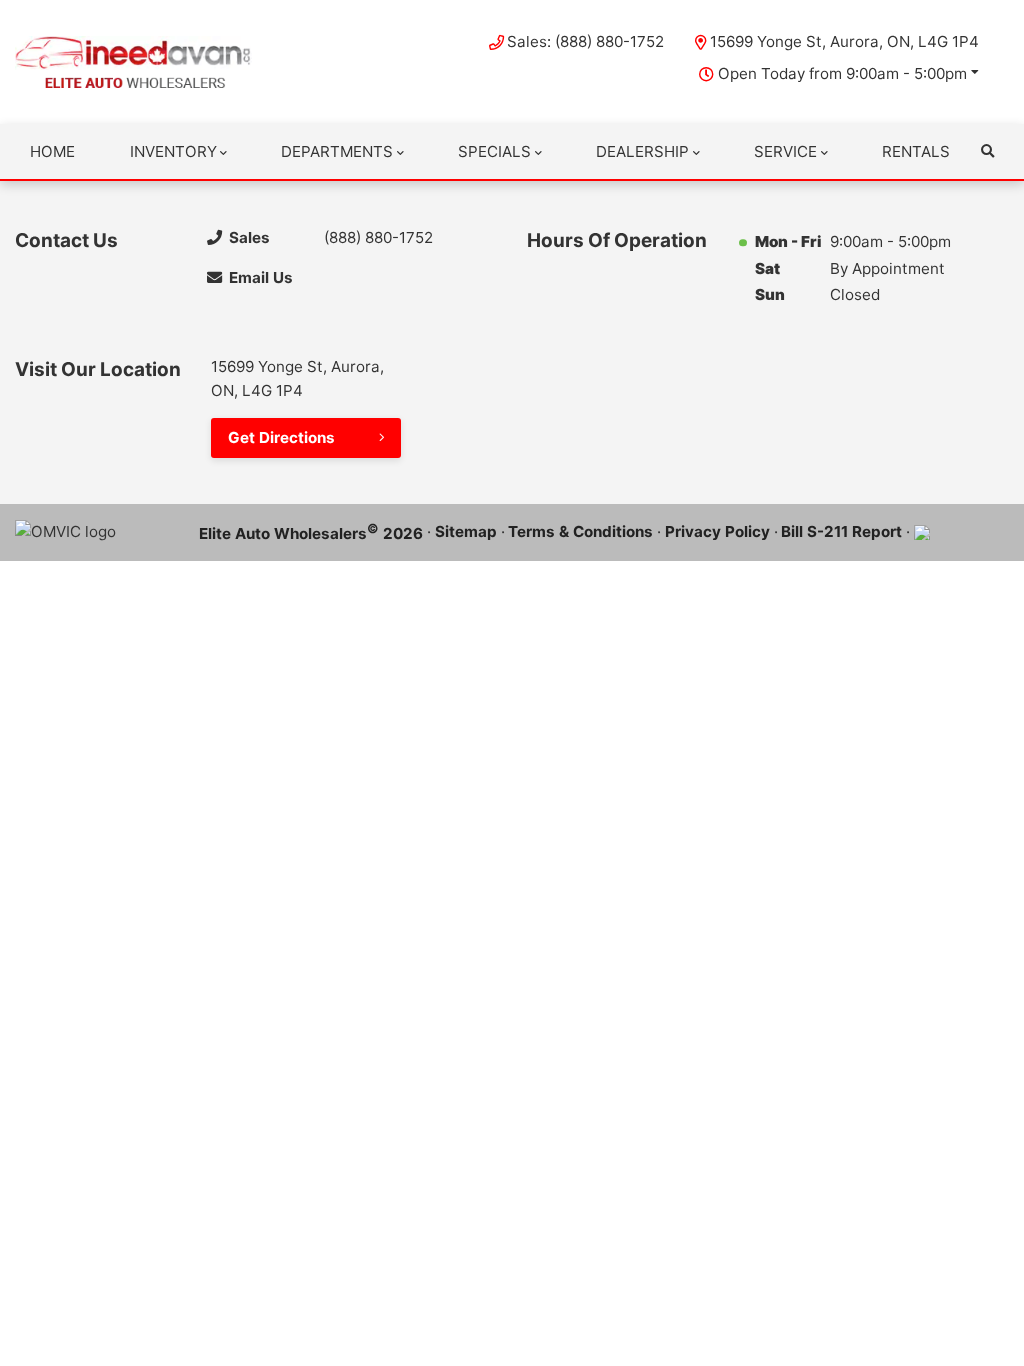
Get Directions (281, 437)
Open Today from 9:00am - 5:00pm (842, 73)
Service (785, 151)
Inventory (173, 151)
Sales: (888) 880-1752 (585, 41)
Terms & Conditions (580, 531)
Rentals (916, 151)
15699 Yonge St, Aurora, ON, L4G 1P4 (844, 41)
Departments (337, 151)
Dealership (642, 151)
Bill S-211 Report (841, 531)
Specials (494, 151)
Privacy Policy (717, 531)
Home (52, 151)
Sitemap (466, 531)
